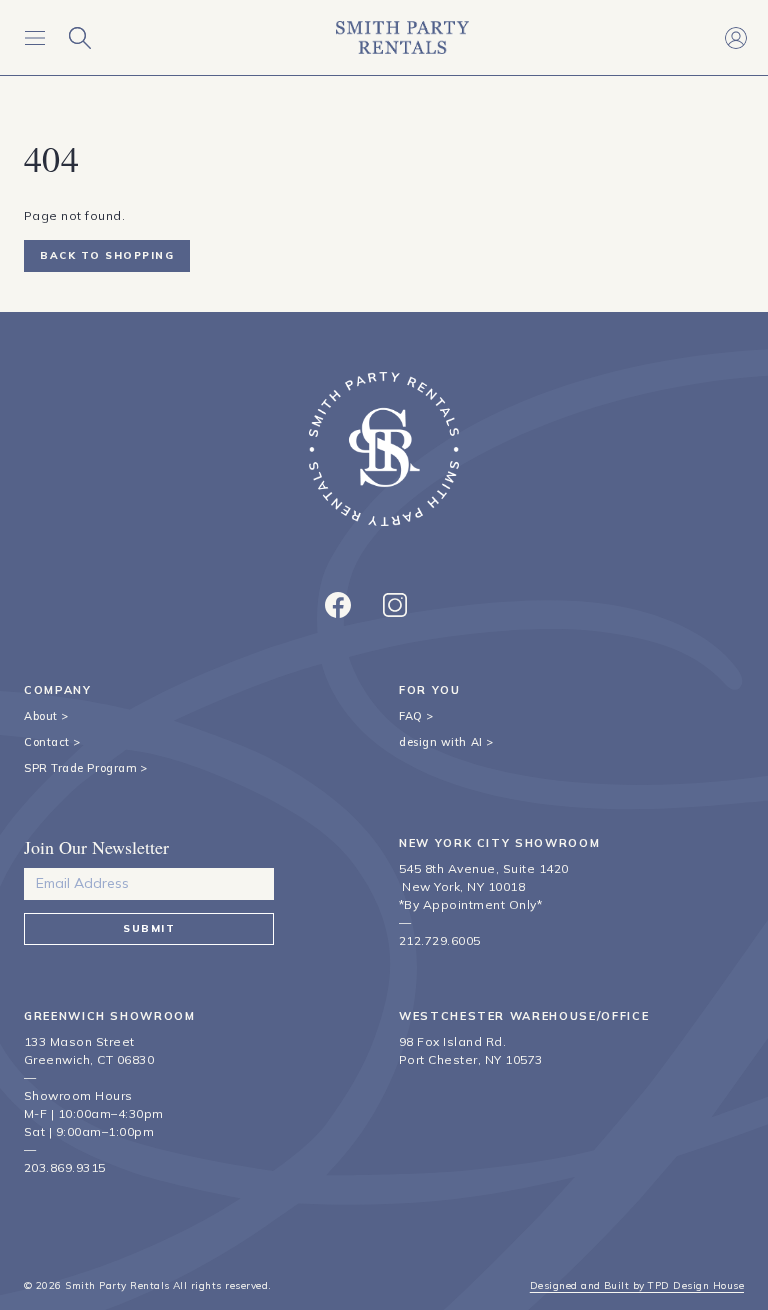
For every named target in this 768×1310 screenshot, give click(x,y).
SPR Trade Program (80, 768)
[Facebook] (338, 605)
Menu (34, 37)
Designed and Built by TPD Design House (637, 1285)
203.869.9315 (65, 1167)
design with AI (441, 742)
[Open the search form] (79, 37)
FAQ (411, 716)
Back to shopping (107, 255)
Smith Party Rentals (117, 1285)
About (41, 716)
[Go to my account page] (735, 37)
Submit (149, 928)
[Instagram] (395, 605)
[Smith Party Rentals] (402, 37)
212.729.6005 (440, 940)
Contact (47, 742)
